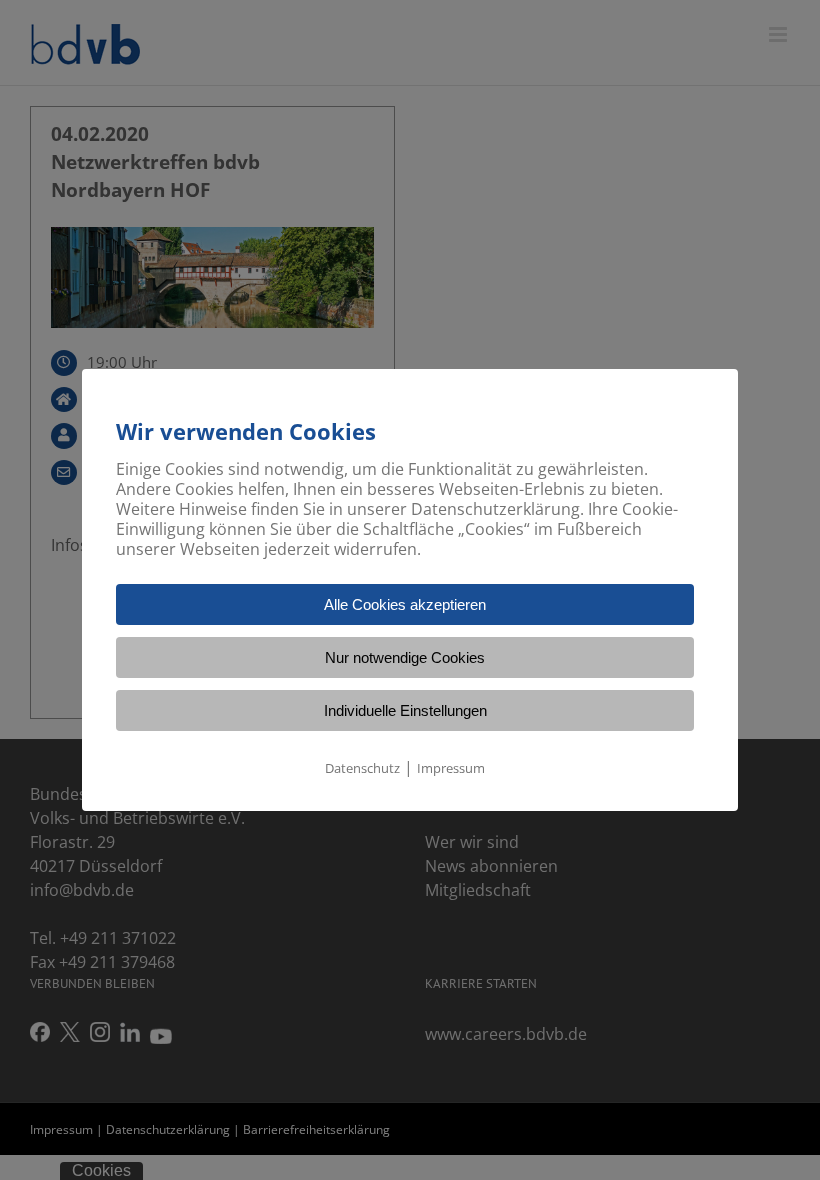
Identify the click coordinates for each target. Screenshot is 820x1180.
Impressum (451, 768)
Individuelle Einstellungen (405, 710)
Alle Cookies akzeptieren (405, 604)
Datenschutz (362, 768)
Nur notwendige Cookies (405, 657)
